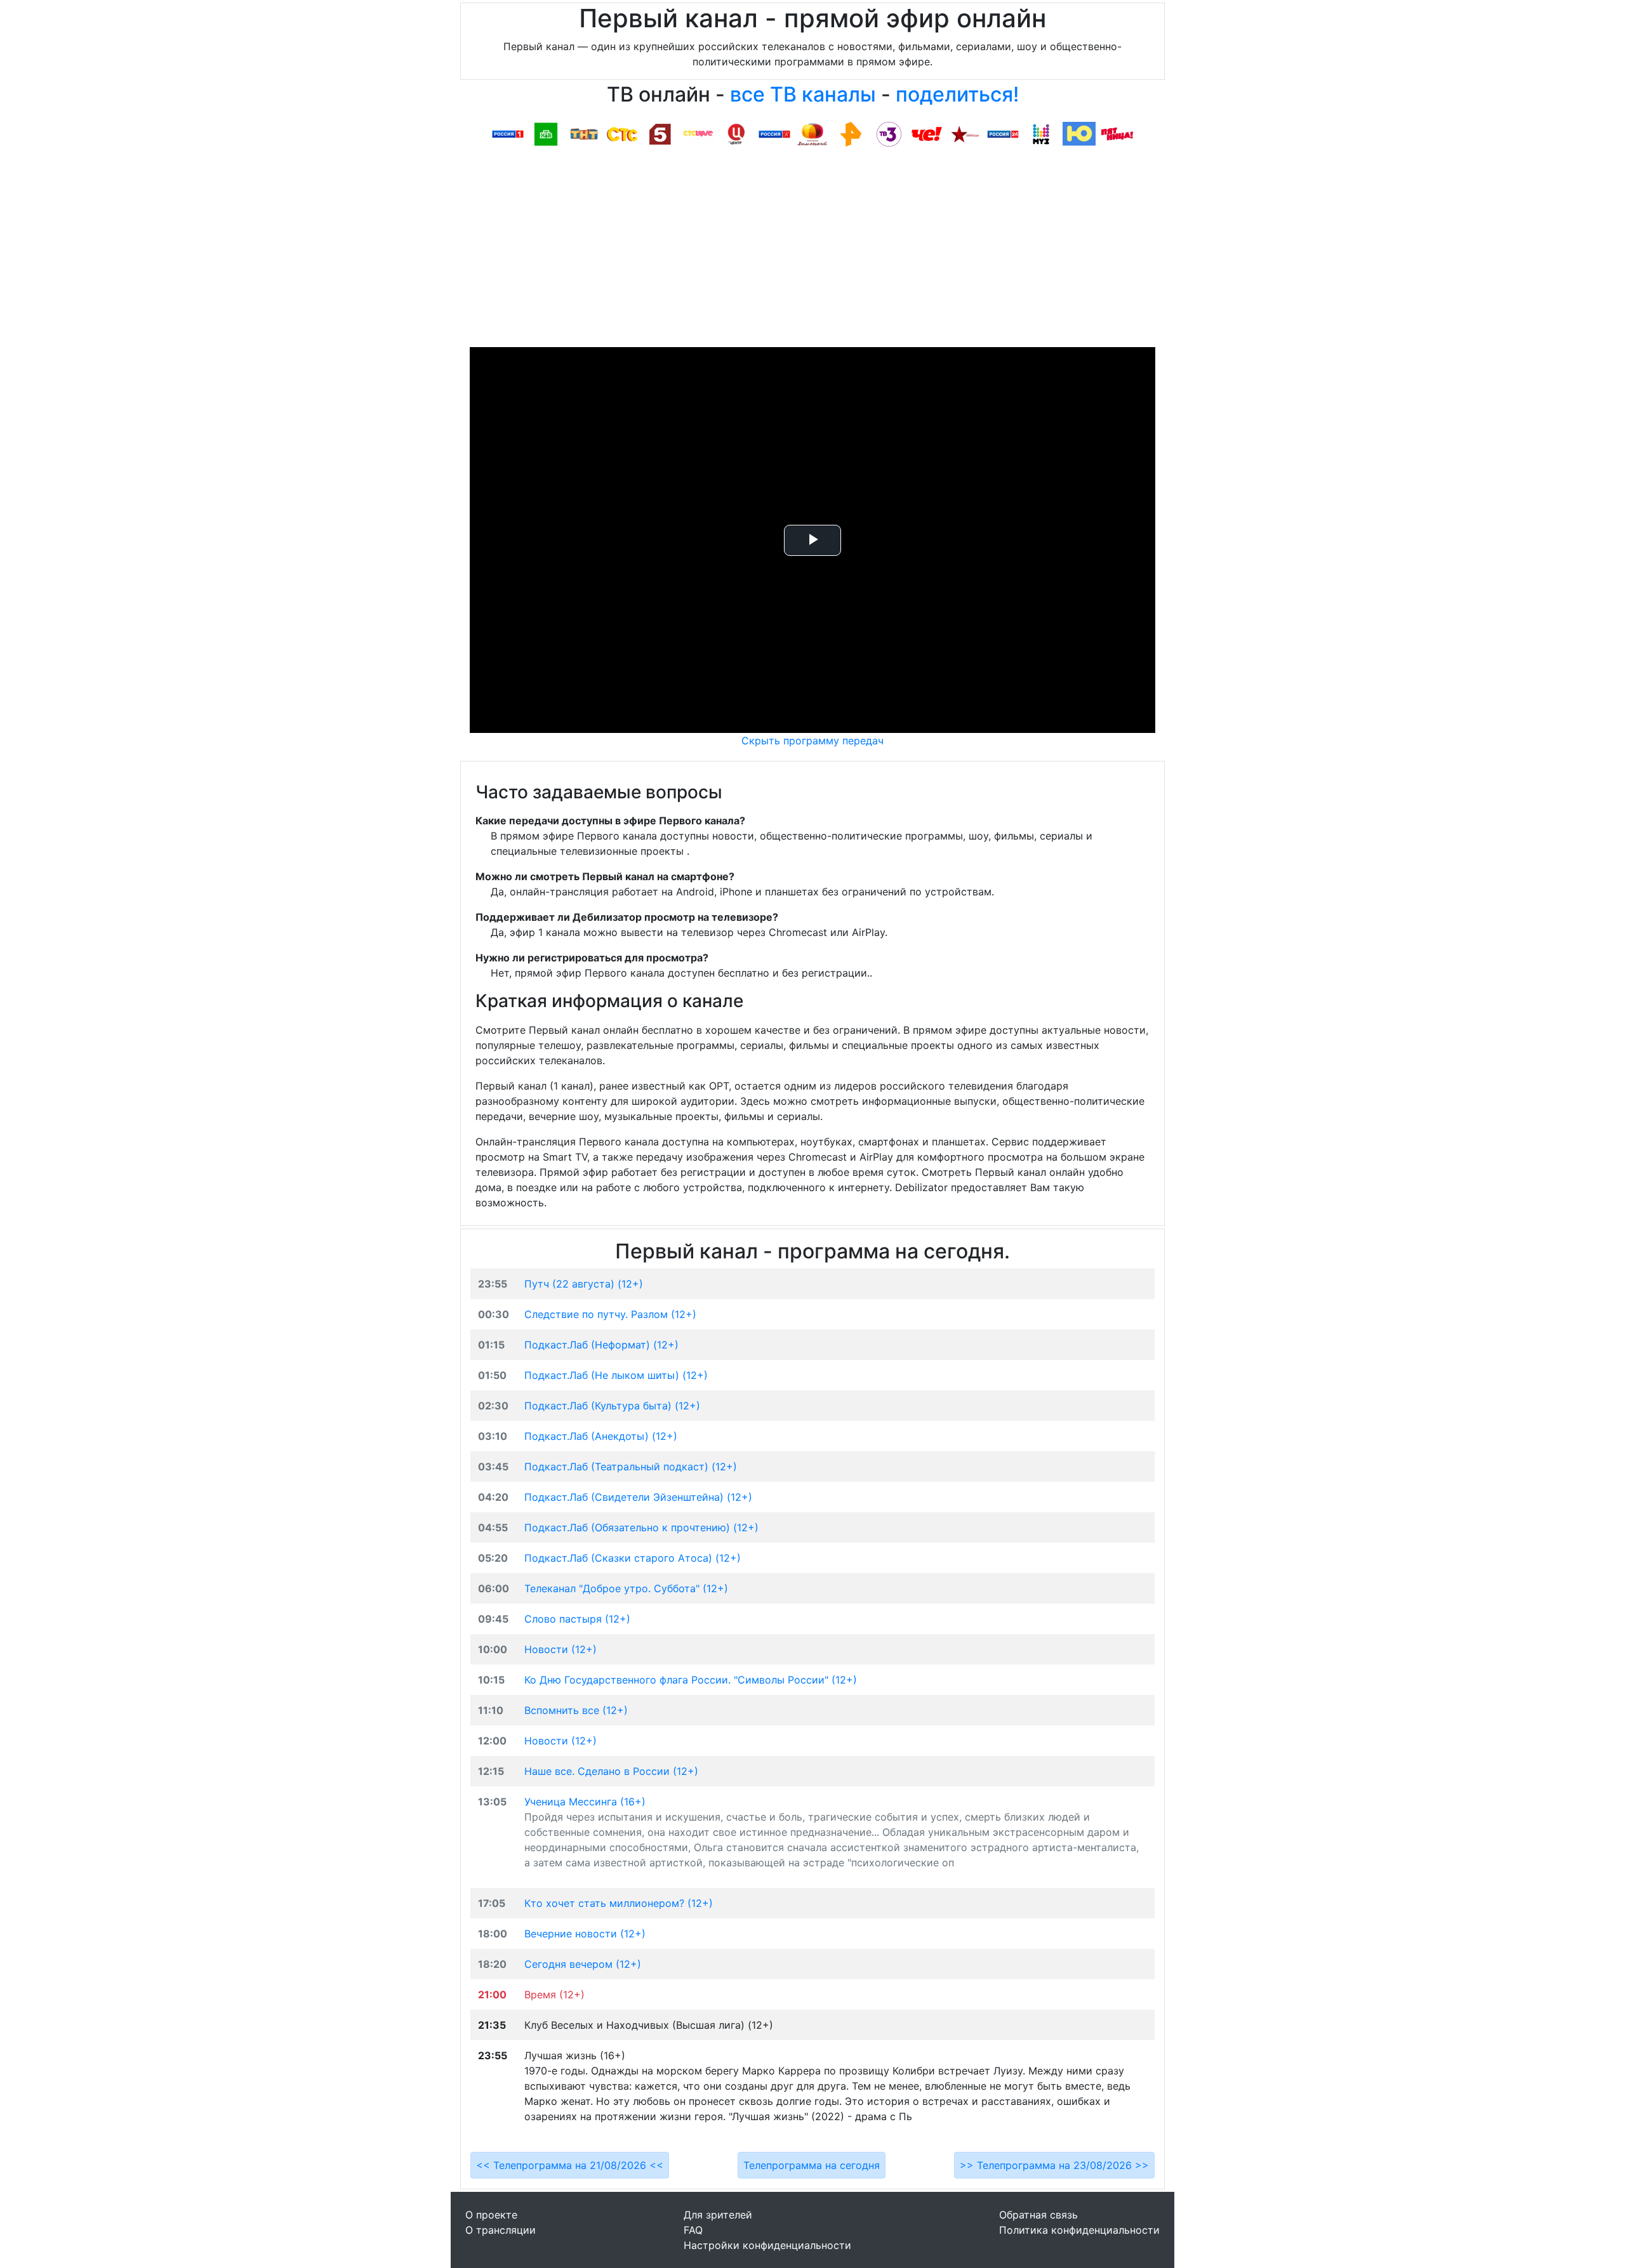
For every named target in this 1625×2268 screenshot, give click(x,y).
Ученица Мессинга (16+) (585, 1802)
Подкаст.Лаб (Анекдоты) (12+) (601, 1436)
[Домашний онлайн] (812, 133)
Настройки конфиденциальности (767, 2245)
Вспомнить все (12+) (576, 1710)
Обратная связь (1038, 2215)
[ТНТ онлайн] (584, 133)
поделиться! (957, 94)
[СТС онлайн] (622, 133)
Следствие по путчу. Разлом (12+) (610, 1314)
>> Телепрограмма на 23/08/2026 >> (1054, 2165)
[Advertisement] (812, 252)
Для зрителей (718, 2215)
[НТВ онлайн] (546, 133)
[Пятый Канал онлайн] (660, 133)
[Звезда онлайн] (965, 133)
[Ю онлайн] (1079, 133)
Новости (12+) (560, 1649)
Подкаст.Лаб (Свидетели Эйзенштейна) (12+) (638, 1497)
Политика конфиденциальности (1079, 2230)
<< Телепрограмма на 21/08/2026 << (570, 2165)
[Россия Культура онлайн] (774, 133)
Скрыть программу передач (812, 741)
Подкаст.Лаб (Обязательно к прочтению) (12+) (641, 1527)
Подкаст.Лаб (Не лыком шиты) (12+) (616, 1375)
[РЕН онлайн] (851, 133)
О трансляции (501, 2230)
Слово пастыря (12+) (577, 1619)
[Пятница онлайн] (1117, 133)
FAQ (693, 2230)
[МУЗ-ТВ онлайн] (1041, 133)
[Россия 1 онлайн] (508, 133)
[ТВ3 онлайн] (889, 133)
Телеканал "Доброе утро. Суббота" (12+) (626, 1588)
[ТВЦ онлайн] (736, 133)
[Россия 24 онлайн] (1003, 133)
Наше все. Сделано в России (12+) (611, 1771)
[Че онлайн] (927, 133)
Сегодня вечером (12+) (583, 1964)
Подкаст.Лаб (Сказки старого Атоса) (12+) (633, 1558)
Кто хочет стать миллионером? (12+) (619, 1903)
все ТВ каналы (803, 94)
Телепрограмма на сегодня (812, 2165)
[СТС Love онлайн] (698, 133)
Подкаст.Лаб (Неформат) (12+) (601, 1345)
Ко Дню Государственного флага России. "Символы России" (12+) (691, 1680)
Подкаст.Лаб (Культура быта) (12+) (612, 1406)
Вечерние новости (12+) (585, 1934)
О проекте (491, 2215)
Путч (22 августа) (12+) (584, 1284)
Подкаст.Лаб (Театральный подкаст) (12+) (631, 1467)
